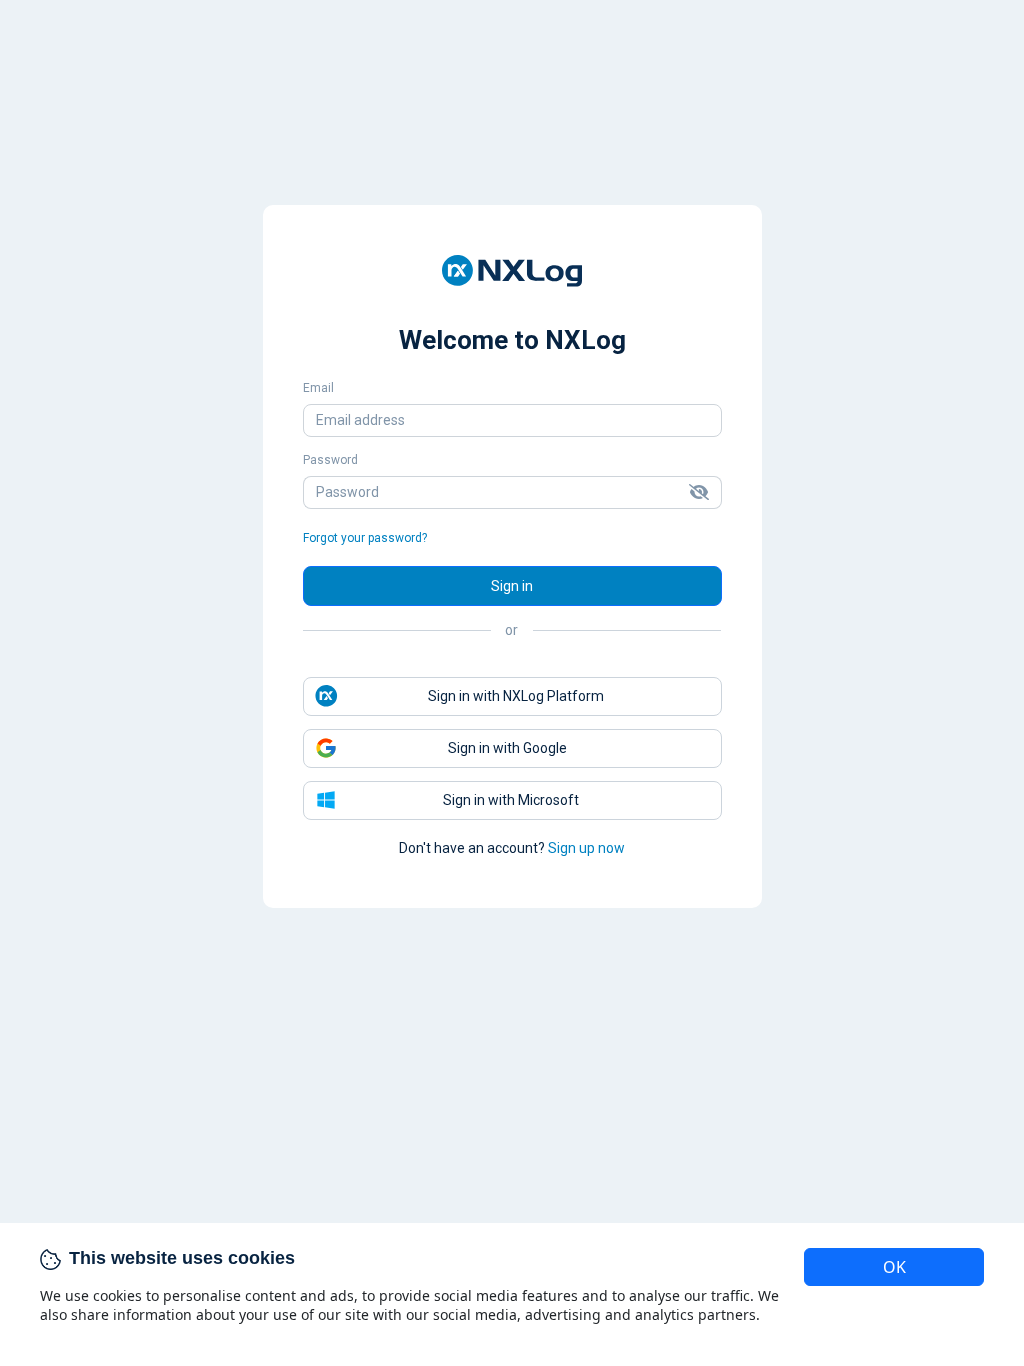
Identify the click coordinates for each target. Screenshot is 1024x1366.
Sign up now (586, 848)
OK (894, 1267)
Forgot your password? (365, 538)
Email (318, 388)
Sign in (512, 586)
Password (330, 460)
